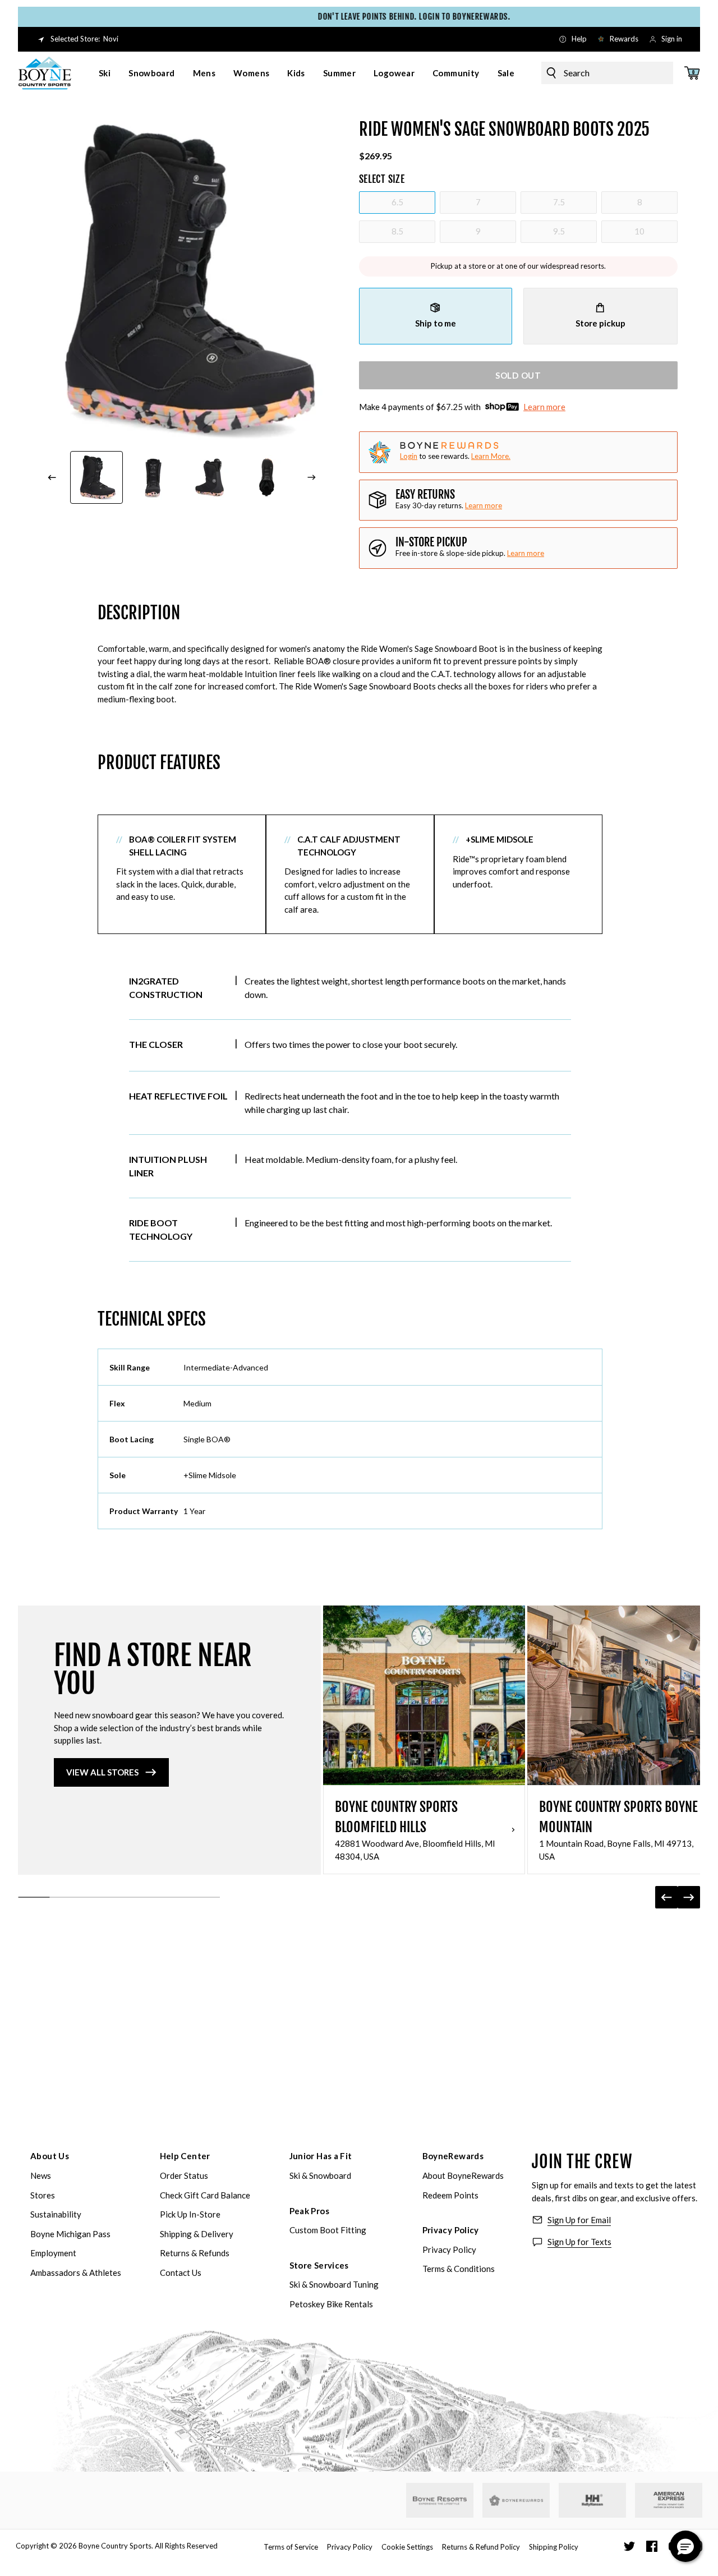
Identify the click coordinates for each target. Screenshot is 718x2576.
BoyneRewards (453, 2156)
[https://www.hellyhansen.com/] (592, 2500)
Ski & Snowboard (320, 2175)
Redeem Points (450, 2195)
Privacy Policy (451, 2230)
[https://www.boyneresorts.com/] (440, 2501)
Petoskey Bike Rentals (331, 2304)
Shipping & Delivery (197, 2234)
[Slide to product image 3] (210, 477)
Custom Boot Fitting (328, 2230)
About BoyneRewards (463, 2175)
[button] (685, 2546)
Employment (53, 2253)
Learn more (544, 407)
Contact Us (181, 2273)
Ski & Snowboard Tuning (334, 2284)
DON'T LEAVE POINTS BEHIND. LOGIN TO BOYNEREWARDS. (378, 17)
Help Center (185, 2156)
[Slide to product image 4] (268, 477)
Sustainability (56, 2214)
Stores (43, 2195)
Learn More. (491, 456)
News (41, 2175)
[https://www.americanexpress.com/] (669, 2500)
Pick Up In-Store (190, 2214)
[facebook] (652, 2546)
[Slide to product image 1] (96, 477)
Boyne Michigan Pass (70, 2234)
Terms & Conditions (459, 2269)
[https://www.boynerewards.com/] (516, 2500)
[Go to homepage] (45, 73)
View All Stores (102, 1772)
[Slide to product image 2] (154, 477)
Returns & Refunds (195, 2253)
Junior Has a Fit (321, 2156)
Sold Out (518, 375)
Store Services (319, 2265)
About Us (50, 2156)
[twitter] (629, 2546)
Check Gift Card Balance (205, 2195)
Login (409, 456)
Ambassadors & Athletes (76, 2273)
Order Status (184, 2175)
